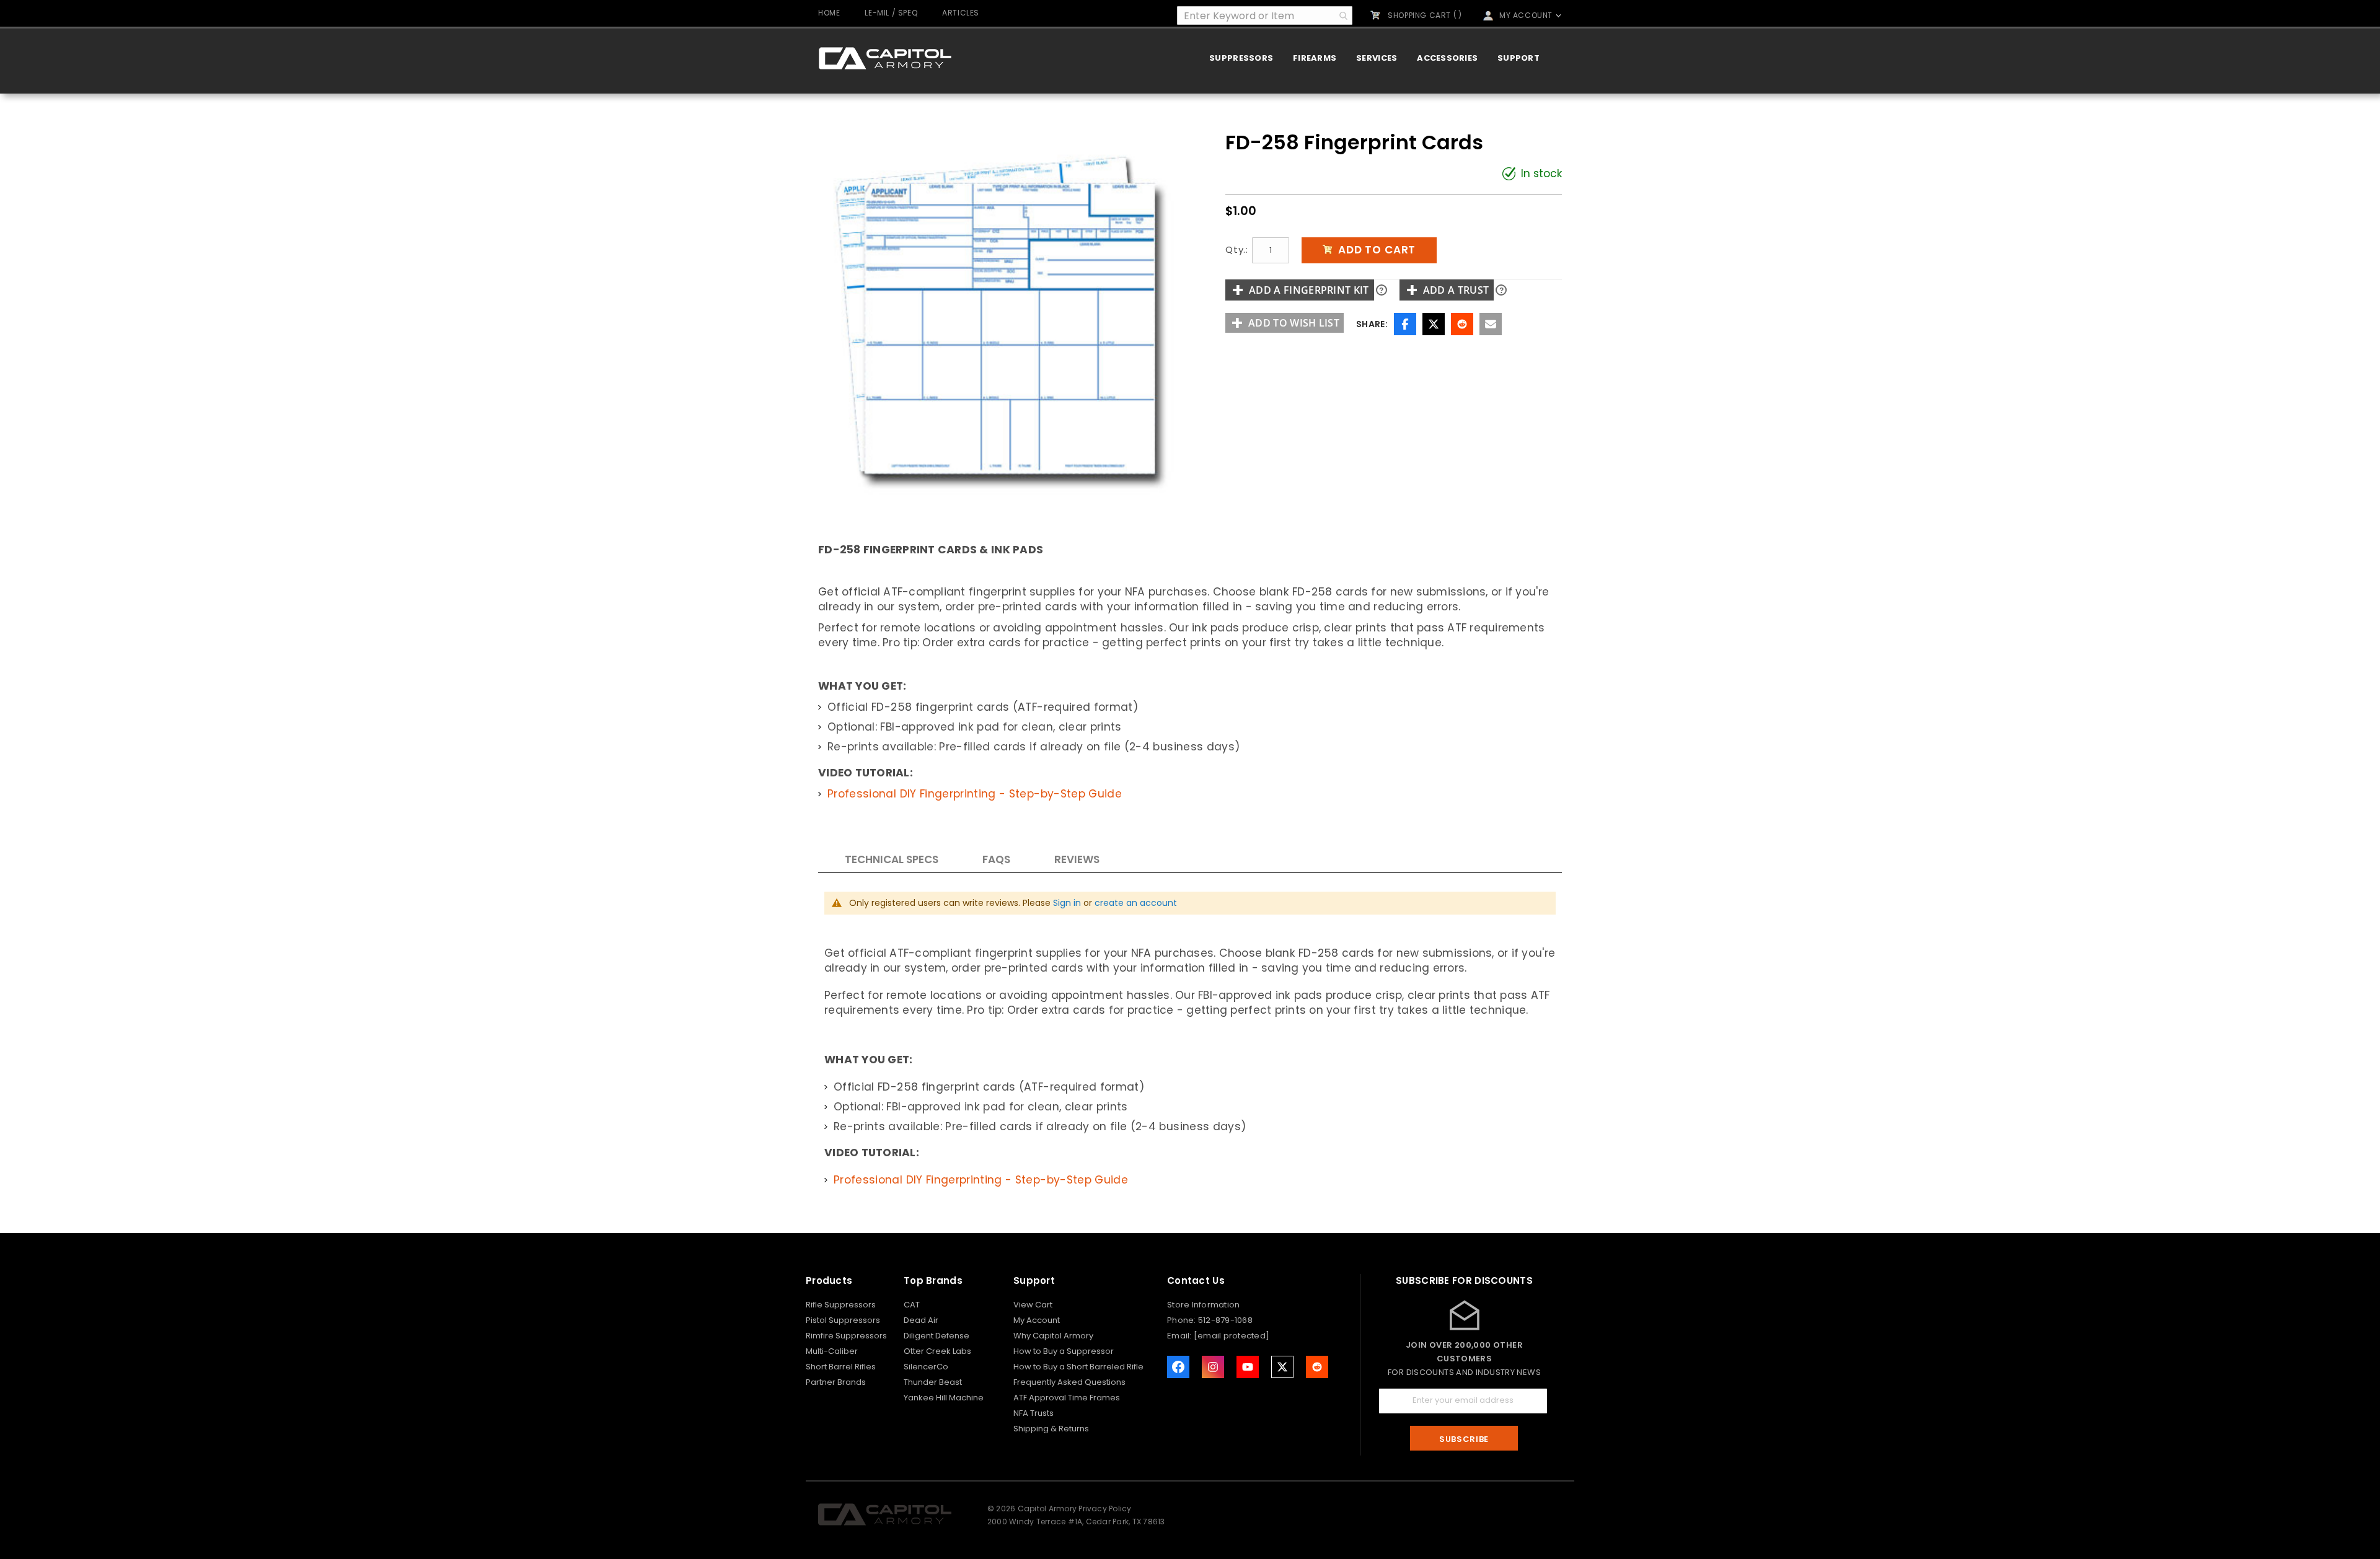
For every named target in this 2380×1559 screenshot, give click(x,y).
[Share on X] (1434, 324)
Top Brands (933, 1280)
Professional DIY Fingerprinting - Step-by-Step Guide (975, 794)
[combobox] (1265, 15)
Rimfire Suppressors (846, 1336)
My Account (1037, 1320)
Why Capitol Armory (1053, 1336)
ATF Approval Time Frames (1067, 1398)
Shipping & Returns (1051, 1429)
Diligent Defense (937, 1336)
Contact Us (1196, 1280)
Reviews (1077, 859)
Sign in (1067, 903)
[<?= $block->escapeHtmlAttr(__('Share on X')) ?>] (1282, 1367)
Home (829, 13)
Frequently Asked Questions (1069, 1382)
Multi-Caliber (832, 1351)
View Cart (1033, 1305)
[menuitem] (1241, 58)
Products (829, 1280)
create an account (1136, 903)
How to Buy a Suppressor (1064, 1351)
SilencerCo (926, 1367)
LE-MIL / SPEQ (891, 13)
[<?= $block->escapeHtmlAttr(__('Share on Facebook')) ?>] (1178, 1367)
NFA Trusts (1034, 1413)
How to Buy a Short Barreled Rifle (1078, 1367)
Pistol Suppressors (843, 1320)
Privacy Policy (1105, 1508)
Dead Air (921, 1320)
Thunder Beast (933, 1382)
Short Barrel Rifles (841, 1367)
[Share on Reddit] (1462, 324)
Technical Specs (892, 859)
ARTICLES (961, 13)
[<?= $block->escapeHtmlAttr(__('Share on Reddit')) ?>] (1317, 1367)
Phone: (1183, 1320)
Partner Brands (836, 1382)
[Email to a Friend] (1491, 324)
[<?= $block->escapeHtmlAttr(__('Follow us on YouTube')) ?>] (1248, 1367)
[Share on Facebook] (1405, 324)
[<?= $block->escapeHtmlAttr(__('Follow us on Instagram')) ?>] (1213, 1367)
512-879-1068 (1225, 1320)
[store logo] (885, 58)
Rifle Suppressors (841, 1305)
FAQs (996, 859)
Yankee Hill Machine (944, 1398)
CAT (912, 1305)
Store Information (1203, 1305)
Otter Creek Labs (937, 1351)
